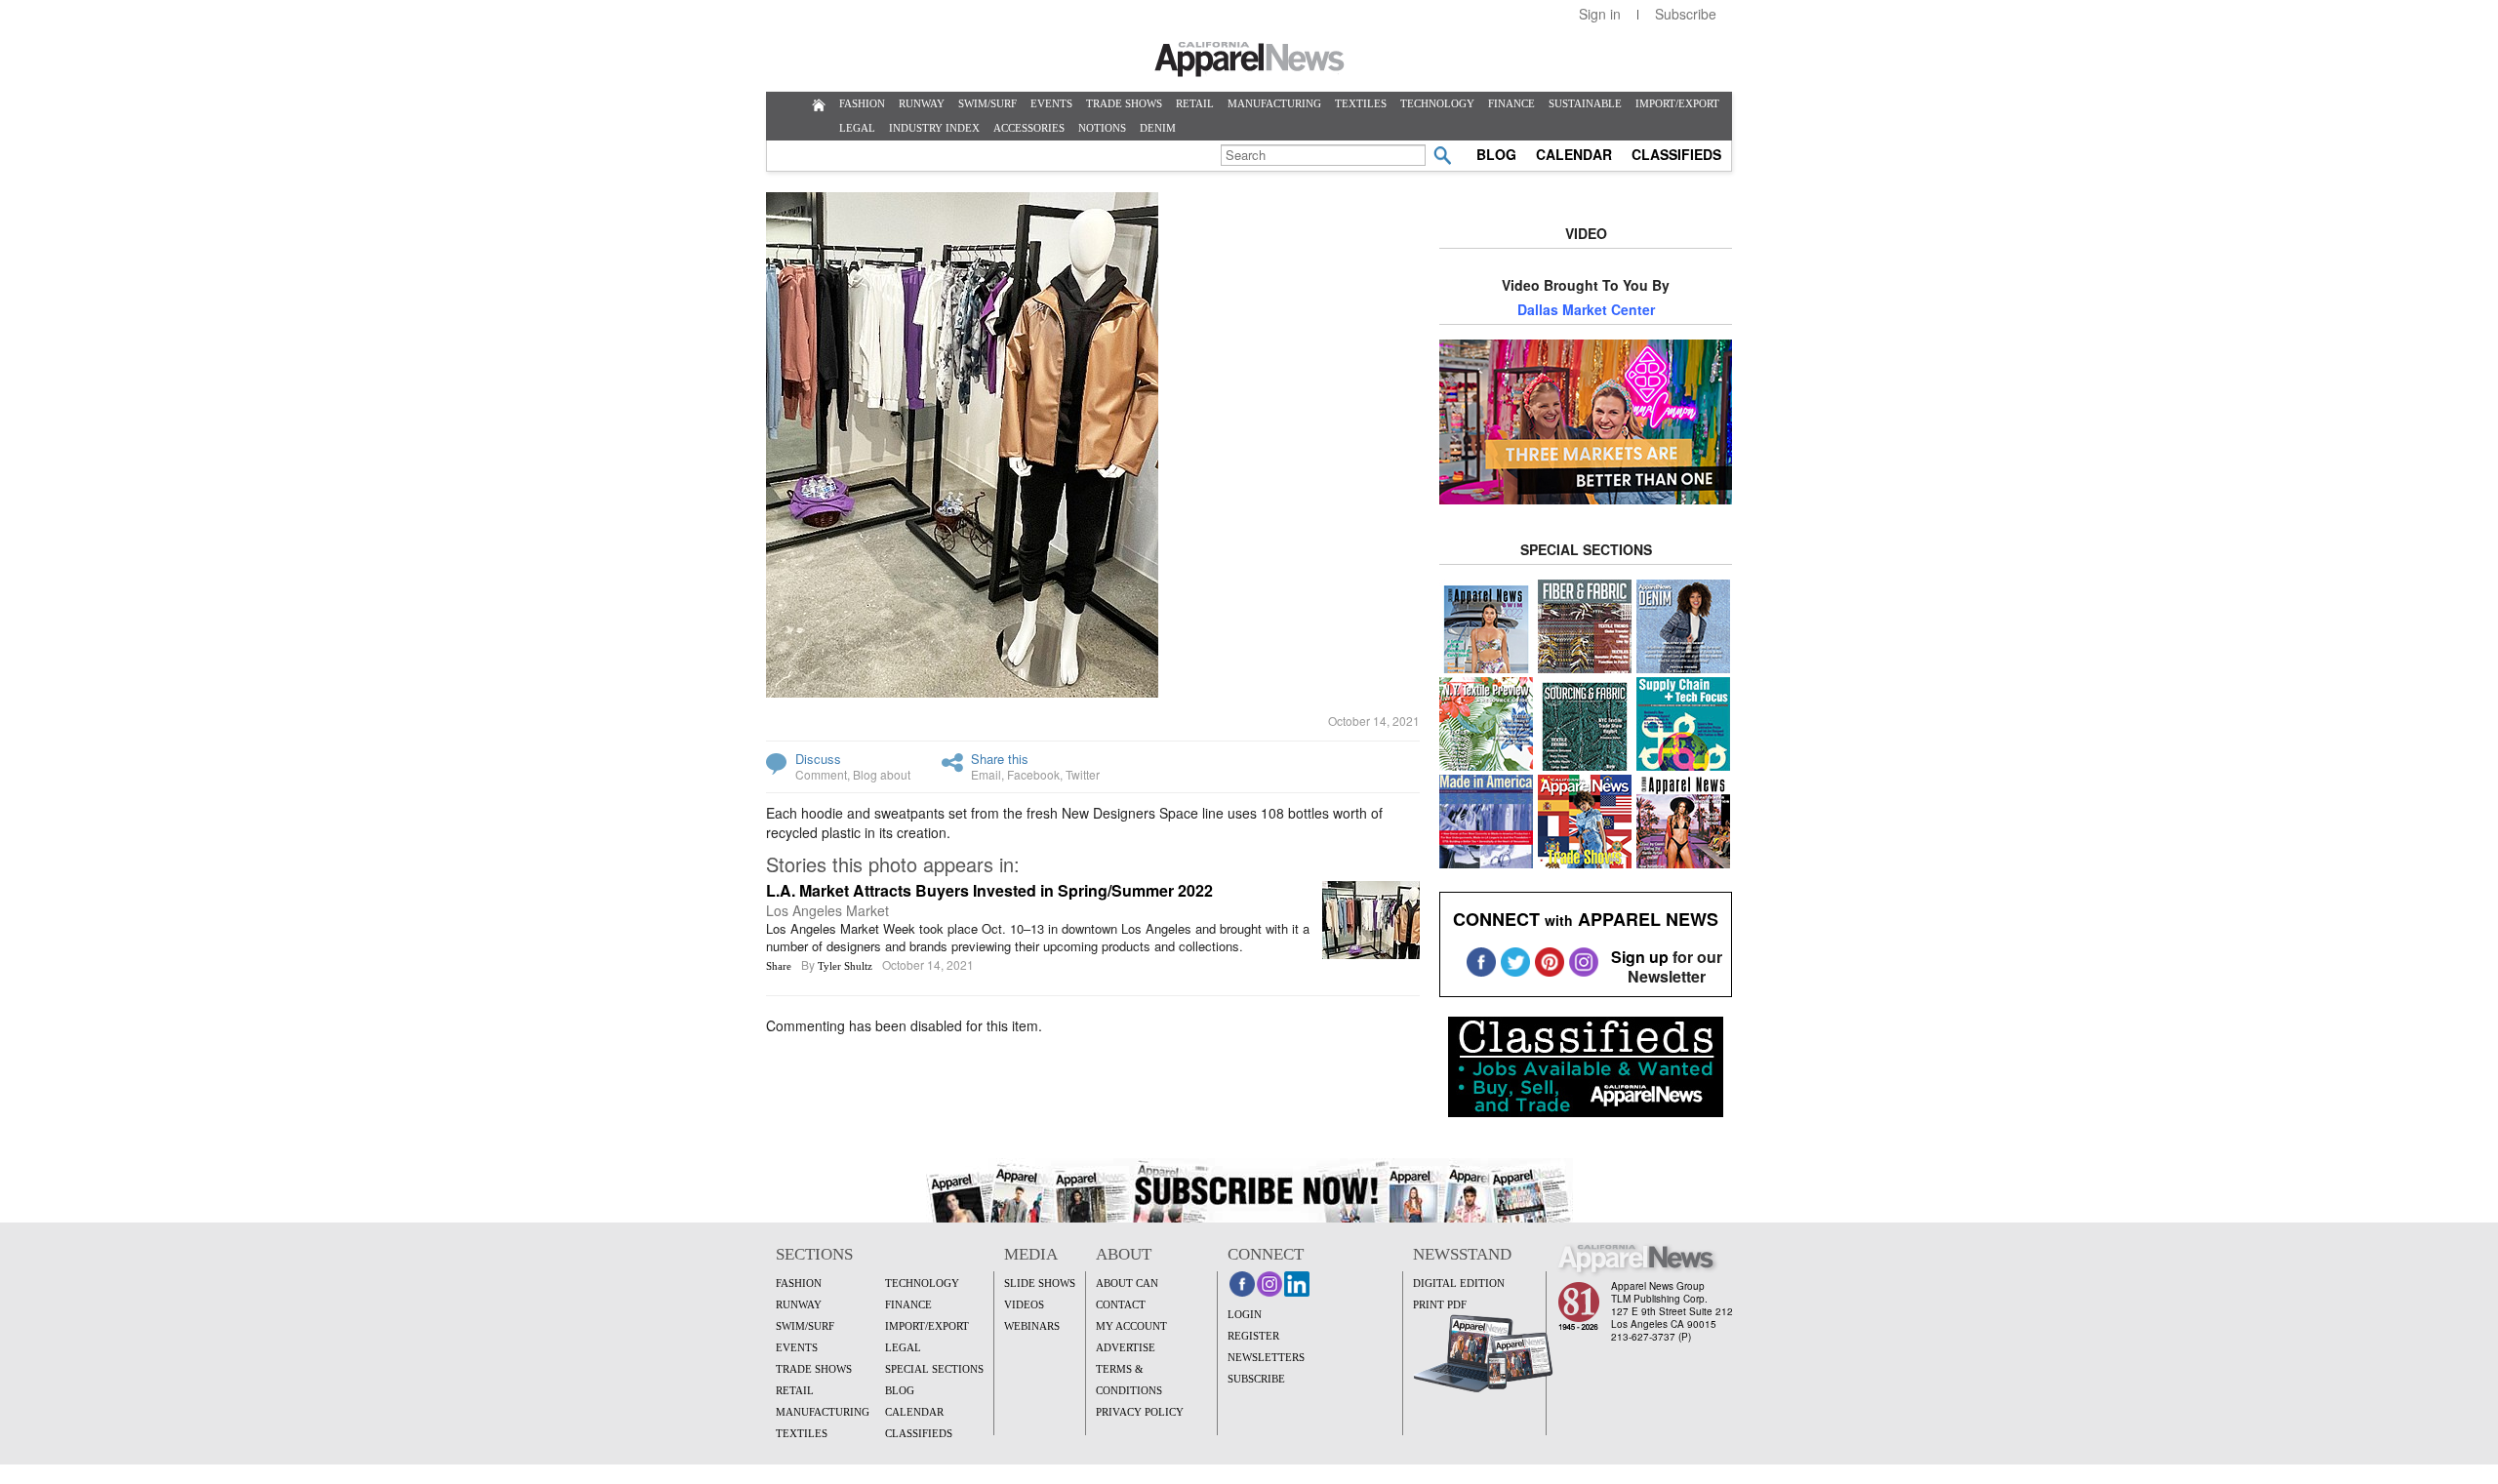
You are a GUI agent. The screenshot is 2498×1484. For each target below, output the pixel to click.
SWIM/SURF (987, 103)
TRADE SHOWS (1124, 103)
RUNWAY (922, 103)
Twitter (1083, 774)
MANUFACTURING (1274, 103)
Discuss (818, 759)
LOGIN (1245, 1314)
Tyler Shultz (845, 966)
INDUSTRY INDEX (934, 128)
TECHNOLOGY (1437, 103)
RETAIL (1195, 103)
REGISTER (1253, 1336)
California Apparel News (1249, 60)
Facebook (1033, 774)
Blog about (882, 774)
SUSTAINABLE (1585, 103)
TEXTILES (1361, 103)
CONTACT (1121, 1304)
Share (779, 966)
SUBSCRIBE (1256, 1379)
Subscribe (1686, 14)
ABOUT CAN (1127, 1283)
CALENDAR (1574, 154)
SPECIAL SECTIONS (934, 1369)
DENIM (1158, 128)
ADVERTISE (1126, 1347)
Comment (821, 774)
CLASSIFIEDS (1676, 154)
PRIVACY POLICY (1140, 1412)
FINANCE (1511, 103)
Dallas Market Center (1586, 309)
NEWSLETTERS (1266, 1357)
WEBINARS (1032, 1326)
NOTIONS (1102, 128)
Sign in (1600, 14)
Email (986, 774)
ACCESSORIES (1029, 128)
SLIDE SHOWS (1040, 1283)
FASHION (862, 103)
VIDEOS (1024, 1304)
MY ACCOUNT (1131, 1326)
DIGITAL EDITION (1459, 1283)
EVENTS (1051, 103)
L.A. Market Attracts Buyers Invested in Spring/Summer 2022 (989, 890)
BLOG (1496, 154)
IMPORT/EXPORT (1677, 103)
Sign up (1640, 957)
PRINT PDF (1440, 1304)
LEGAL (857, 128)
